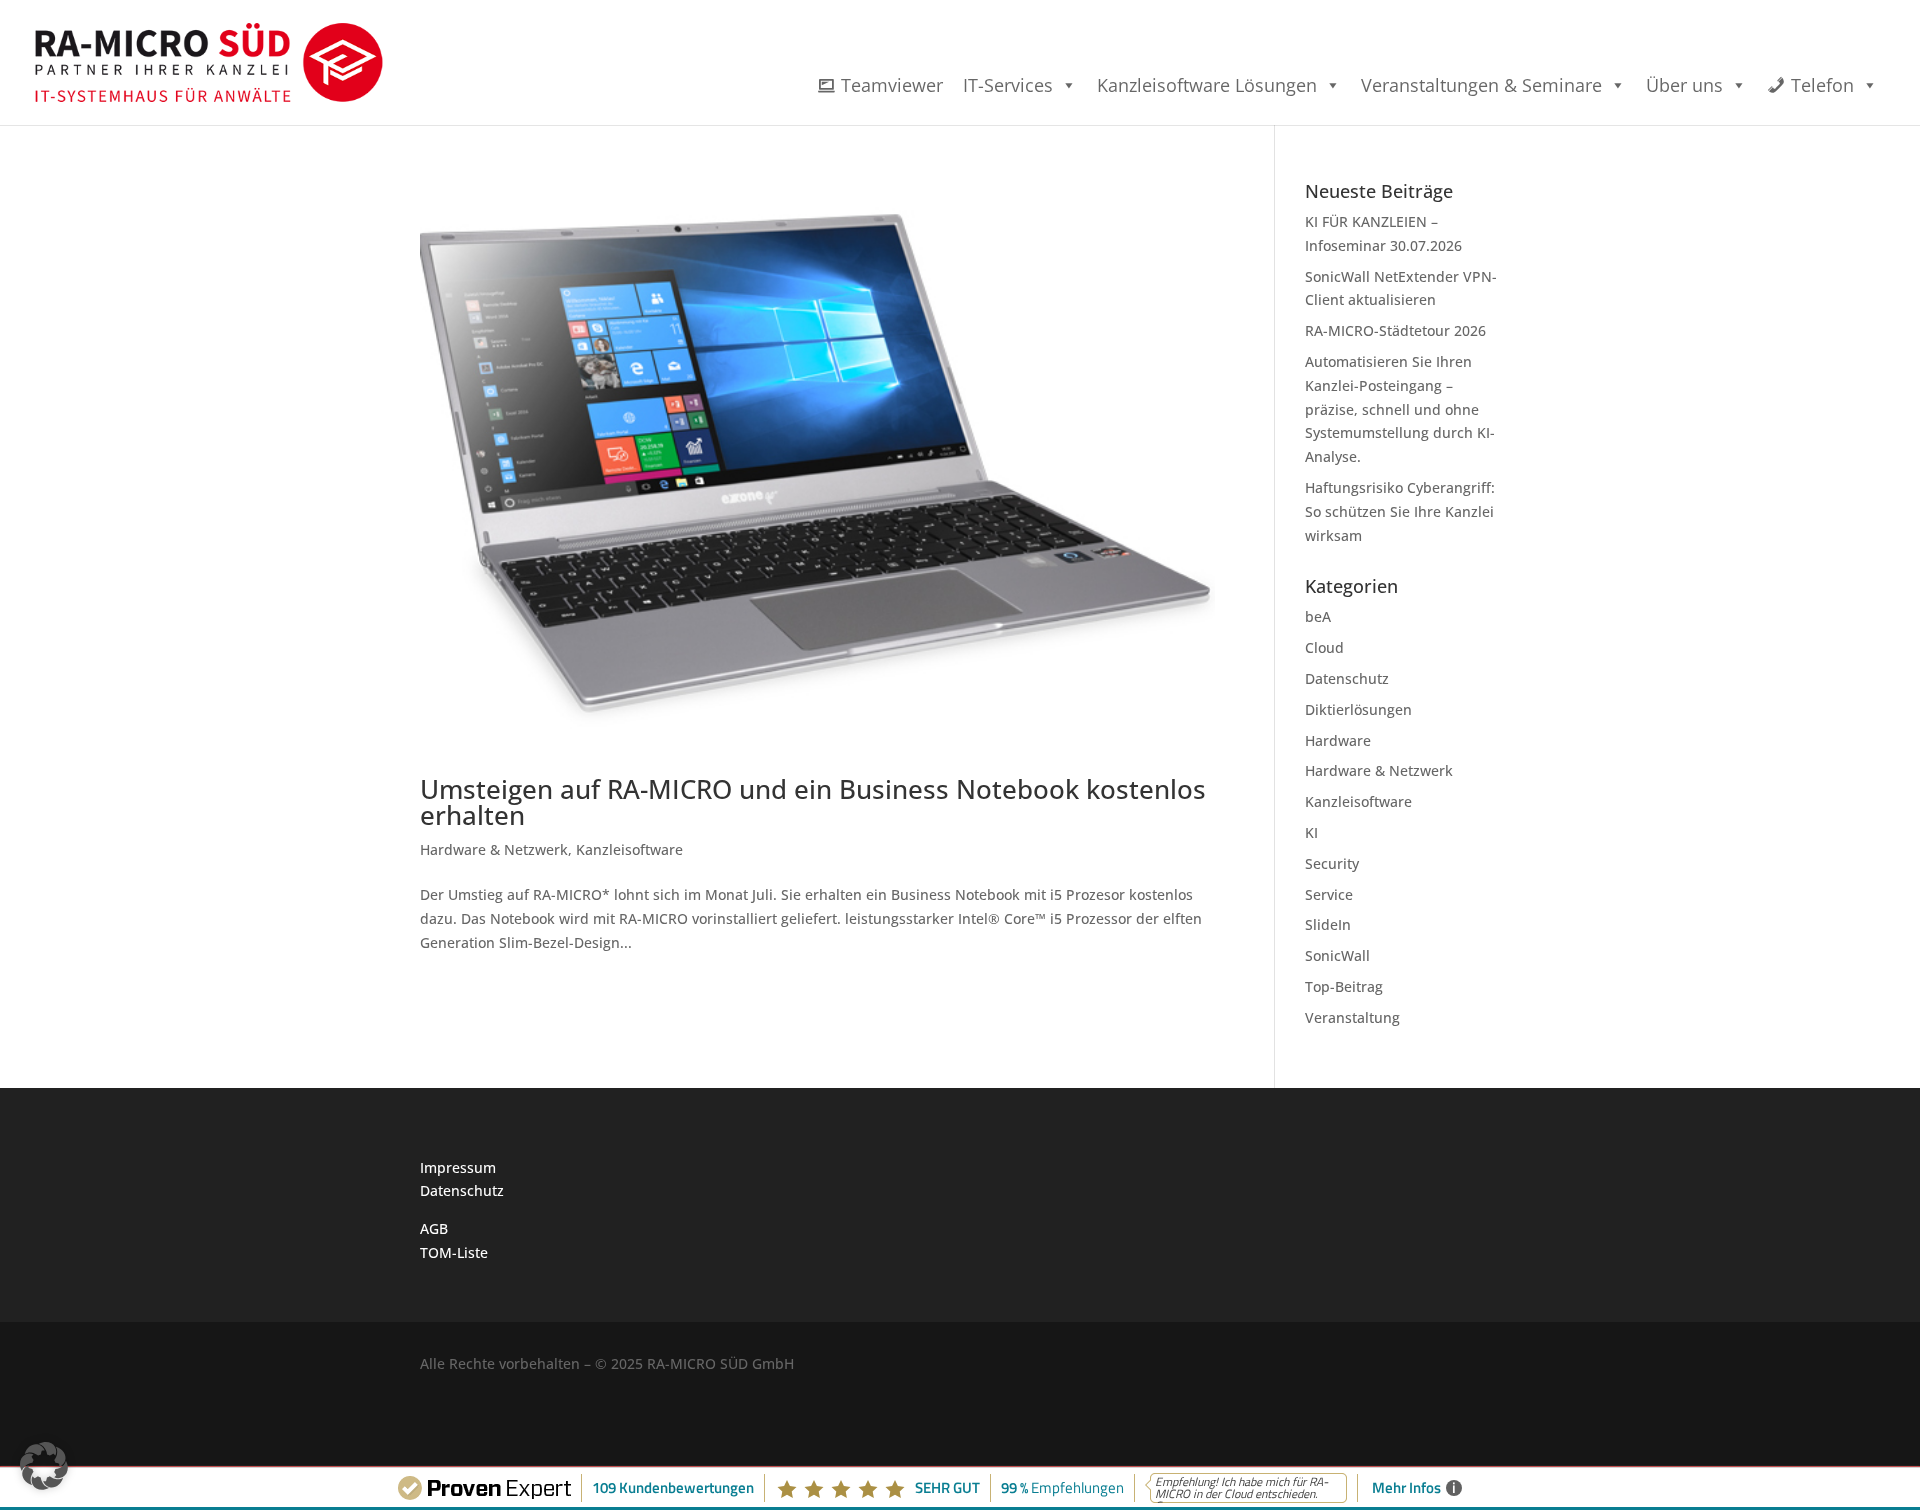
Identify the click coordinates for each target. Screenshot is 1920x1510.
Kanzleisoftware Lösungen (1207, 85)
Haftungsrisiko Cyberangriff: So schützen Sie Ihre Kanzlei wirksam (1400, 511)
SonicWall (1337, 955)
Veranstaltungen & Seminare (1481, 85)
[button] (44, 1466)
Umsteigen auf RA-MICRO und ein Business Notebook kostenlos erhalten (813, 802)
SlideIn (1328, 924)
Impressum (458, 1167)
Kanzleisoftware (629, 849)
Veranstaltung (1352, 1017)
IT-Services (1008, 85)
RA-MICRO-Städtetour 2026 (1395, 330)
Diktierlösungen (1358, 709)
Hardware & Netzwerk (494, 849)
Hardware (1338, 740)
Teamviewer (892, 85)
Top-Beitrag (1344, 986)
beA (1318, 616)
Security (1332, 863)
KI (1311, 832)
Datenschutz (1347, 678)
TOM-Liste (454, 1252)
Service (1329, 894)
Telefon (1822, 85)
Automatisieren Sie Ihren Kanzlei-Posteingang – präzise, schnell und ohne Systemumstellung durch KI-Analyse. (1400, 409)
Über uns (1684, 85)
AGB (434, 1228)
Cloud (1324, 647)
